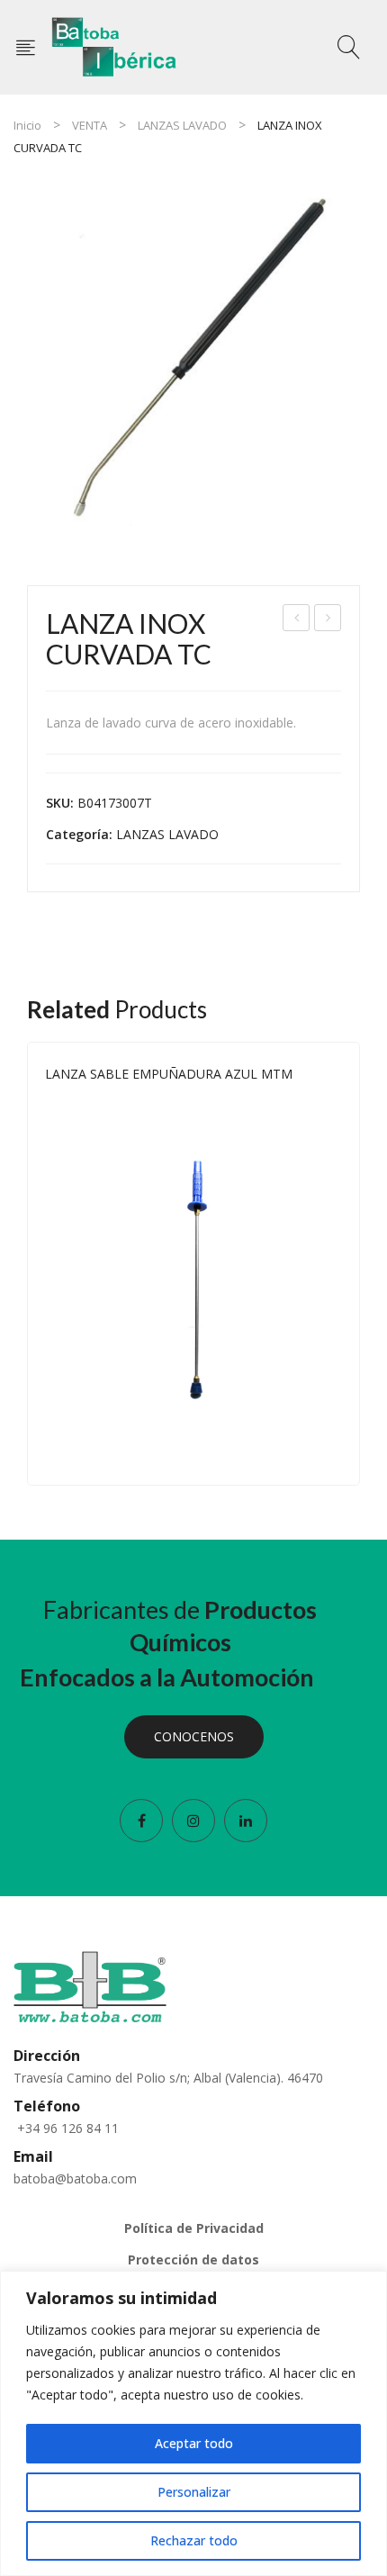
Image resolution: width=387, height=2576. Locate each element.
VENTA (90, 125)
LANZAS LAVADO (182, 125)
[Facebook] (141, 1821)
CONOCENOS (194, 1736)
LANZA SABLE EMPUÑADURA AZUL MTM (169, 1074)
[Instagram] (193, 1821)
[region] (193, 2423)
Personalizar (194, 2492)
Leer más (333, 1451)
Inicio (27, 125)
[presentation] (27, 1264)
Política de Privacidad (194, 2228)
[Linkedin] (246, 1821)
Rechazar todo (194, 2540)
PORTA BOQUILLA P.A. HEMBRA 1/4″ (297, 620)
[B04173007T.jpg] (193, 365)
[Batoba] (115, 45)
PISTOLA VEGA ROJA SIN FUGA (328, 620)
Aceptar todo (194, 2443)
